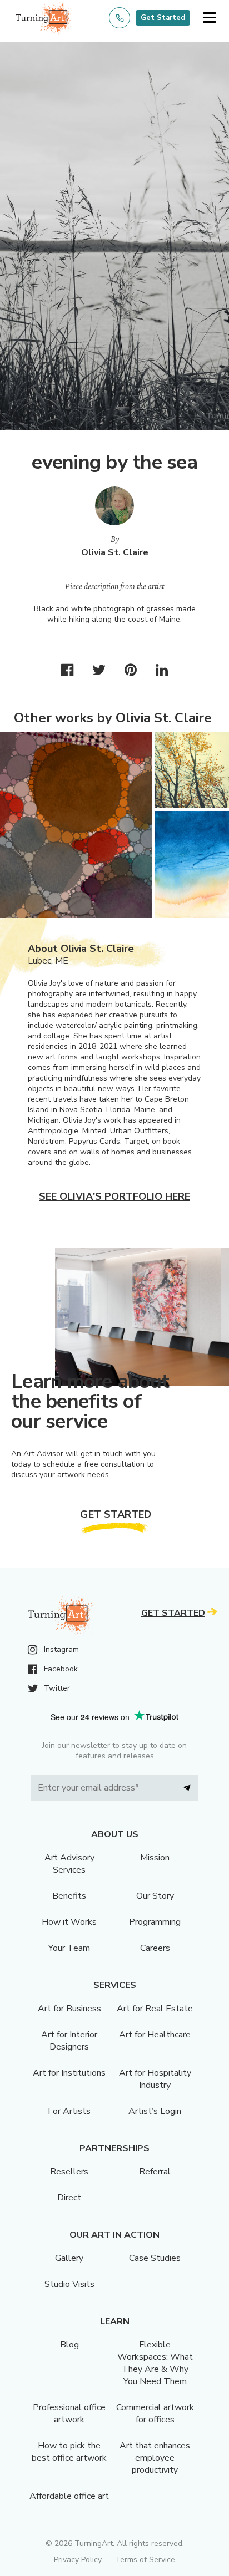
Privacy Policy (78, 2560)
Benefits (69, 1896)
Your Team (69, 1948)
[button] (209, 18)
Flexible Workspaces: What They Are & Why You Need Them (155, 2363)
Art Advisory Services (69, 1864)
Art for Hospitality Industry (155, 2079)
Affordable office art (69, 2496)
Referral (155, 2172)
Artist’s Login (155, 2111)
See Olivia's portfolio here (114, 1196)
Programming (155, 1922)
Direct (69, 2198)
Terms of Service (145, 2560)
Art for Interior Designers (69, 2041)
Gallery (69, 2258)
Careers (155, 1948)
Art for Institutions (69, 2073)
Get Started (163, 18)
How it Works (69, 1922)
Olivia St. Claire (115, 552)
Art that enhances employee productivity (155, 2458)
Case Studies (155, 2258)
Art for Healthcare (155, 2035)
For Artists (69, 2111)
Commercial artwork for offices (155, 2413)
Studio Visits (69, 2284)
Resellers (69, 2172)
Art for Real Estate (155, 2009)
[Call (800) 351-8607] (120, 18)
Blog (69, 2345)
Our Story (155, 1896)
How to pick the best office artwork (69, 2452)
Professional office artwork (69, 2413)
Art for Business (69, 2009)
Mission (155, 1858)
